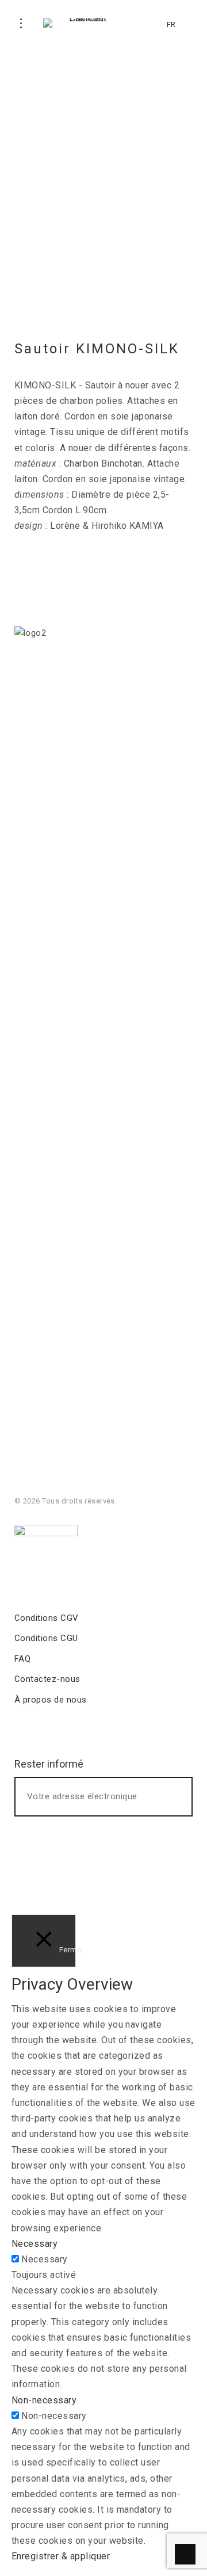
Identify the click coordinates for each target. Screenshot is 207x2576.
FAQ (22, 1659)
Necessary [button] (34, 2244)
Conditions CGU (46, 1638)
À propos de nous (51, 1700)
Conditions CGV (47, 1618)
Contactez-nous (47, 1679)
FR (171, 24)
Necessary (44, 2259)
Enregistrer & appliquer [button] (61, 2556)
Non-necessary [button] (44, 2400)
